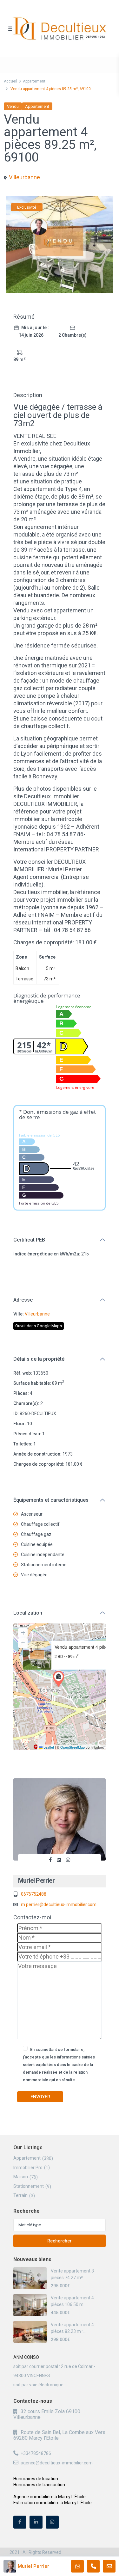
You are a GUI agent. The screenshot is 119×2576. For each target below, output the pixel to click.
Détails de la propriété (39, 1359)
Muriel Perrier (36, 1880)
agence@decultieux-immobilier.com (57, 2463)
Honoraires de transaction (39, 2485)
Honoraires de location (36, 2479)
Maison (21, 2177)
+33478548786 (36, 2453)
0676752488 (34, 1894)
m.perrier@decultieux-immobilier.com (59, 1904)
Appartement (34, 81)
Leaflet (48, 1747)
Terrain (20, 2195)
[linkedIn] (36, 2522)
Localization (28, 1613)
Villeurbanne (24, 177)
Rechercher (60, 2241)
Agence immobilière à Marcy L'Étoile (50, 2497)
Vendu (13, 106)
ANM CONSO (26, 2357)
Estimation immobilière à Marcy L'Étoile (53, 2503)
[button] (60, 1679)
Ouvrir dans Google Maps (39, 1326)
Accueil (10, 81)
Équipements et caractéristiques (51, 1500)
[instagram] (52, 2522)
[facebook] (20, 2522)
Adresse (23, 1300)
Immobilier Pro (28, 2168)
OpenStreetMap (73, 1747)
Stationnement (29, 2186)
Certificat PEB (29, 1240)
